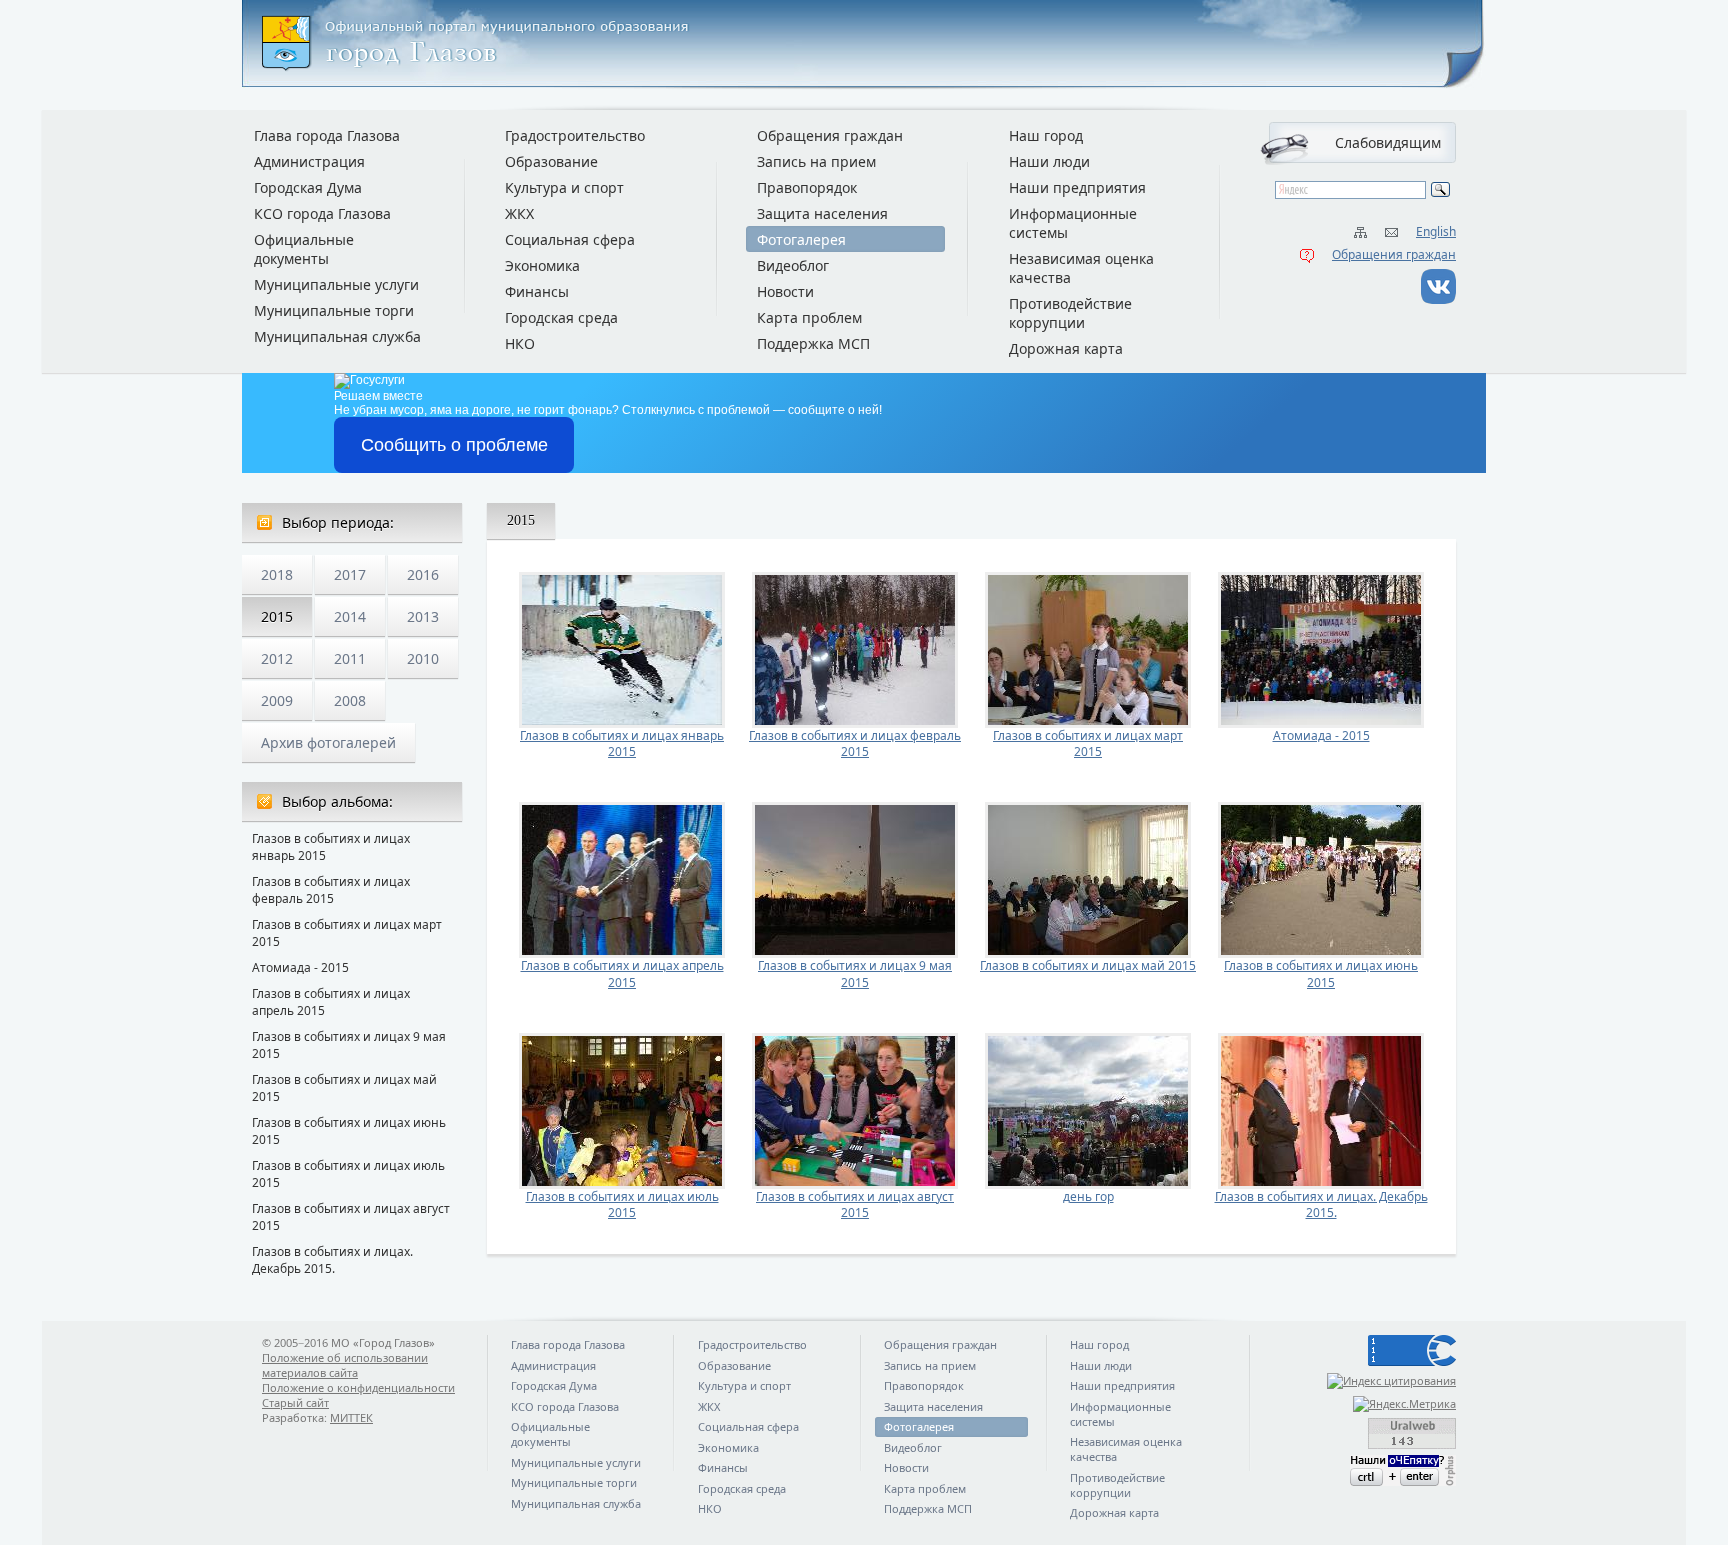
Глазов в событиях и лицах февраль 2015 (331, 890)
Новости (785, 291)
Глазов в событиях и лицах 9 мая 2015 (349, 1045)
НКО (520, 343)
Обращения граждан (1394, 254)
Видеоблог (793, 265)
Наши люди (1049, 161)
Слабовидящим (1388, 142)
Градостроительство (575, 135)
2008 (350, 700)
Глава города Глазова (327, 135)
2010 (423, 658)
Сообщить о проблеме (454, 445)
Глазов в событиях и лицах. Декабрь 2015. (332, 1260)
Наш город (1046, 135)
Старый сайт (295, 1402)
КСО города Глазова (322, 213)
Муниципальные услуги (336, 284)
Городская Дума (308, 187)
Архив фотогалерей (328, 742)
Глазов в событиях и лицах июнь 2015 (349, 1131)
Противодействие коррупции (1070, 313)
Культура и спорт (564, 187)
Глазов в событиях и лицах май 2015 (344, 1088)
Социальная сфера (570, 239)
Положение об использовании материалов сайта (345, 1365)
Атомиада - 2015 (300, 967)
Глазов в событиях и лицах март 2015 (347, 933)
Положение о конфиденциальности (358, 1387)
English (1436, 231)
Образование (551, 161)
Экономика (542, 265)
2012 (277, 658)
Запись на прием (816, 161)
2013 (423, 616)
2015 (277, 616)
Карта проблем (809, 317)
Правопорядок (807, 187)
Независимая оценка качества (1081, 268)
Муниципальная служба (337, 336)
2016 (423, 574)
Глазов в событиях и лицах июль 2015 (348, 1174)
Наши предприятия (1077, 187)
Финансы (537, 291)
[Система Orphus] (1366, 1470)
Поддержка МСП (813, 343)
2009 (277, 700)
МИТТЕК (351, 1417)
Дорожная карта (1066, 348)
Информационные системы (1073, 223)
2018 (277, 574)
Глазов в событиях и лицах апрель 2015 (331, 1002)
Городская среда (561, 317)
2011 (350, 658)
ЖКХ (519, 213)
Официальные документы (304, 249)
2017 (350, 574)
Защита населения (822, 213)
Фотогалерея (801, 239)
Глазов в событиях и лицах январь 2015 (331, 847)
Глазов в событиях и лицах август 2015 (351, 1217)
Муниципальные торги (334, 310)
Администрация (309, 161)
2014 (350, 616)
